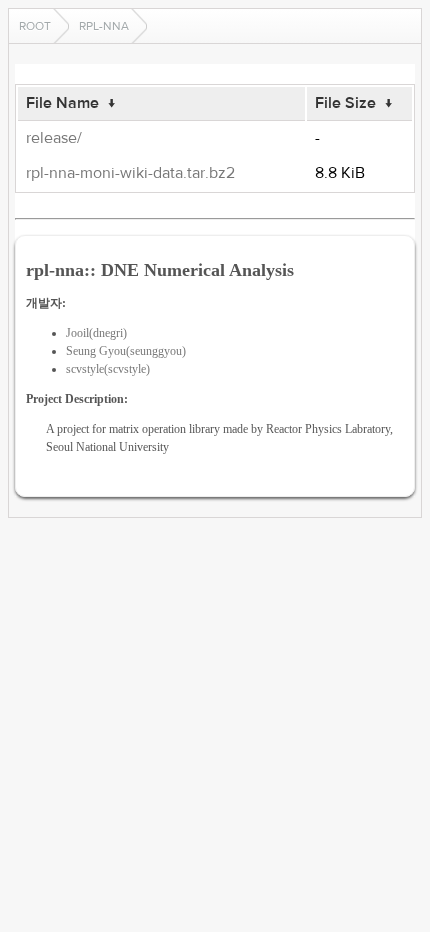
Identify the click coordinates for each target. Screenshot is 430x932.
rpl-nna (104, 26)
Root (35, 26)
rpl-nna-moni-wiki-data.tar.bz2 (130, 173)
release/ (54, 138)
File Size (345, 103)
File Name (62, 103)
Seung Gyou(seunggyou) (126, 351)
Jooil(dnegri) (96, 333)
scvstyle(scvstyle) (108, 369)
